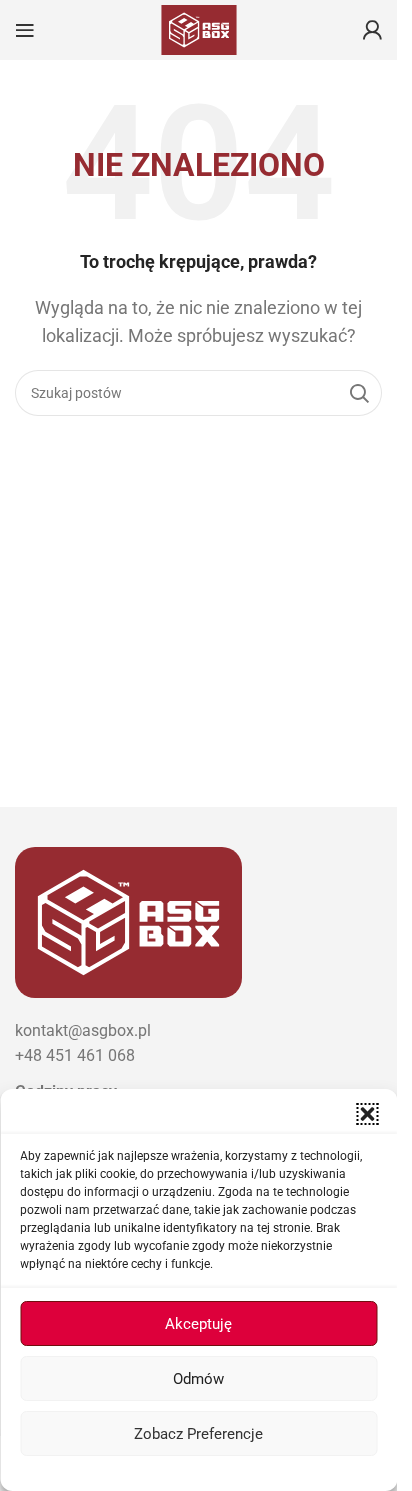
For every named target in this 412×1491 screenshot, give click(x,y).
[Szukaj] (359, 393)
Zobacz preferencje (198, 1434)
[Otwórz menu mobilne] (25, 30)
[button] (367, 1114)
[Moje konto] (372, 30)
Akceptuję (198, 1324)
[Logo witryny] (199, 28)
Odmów (198, 1379)
